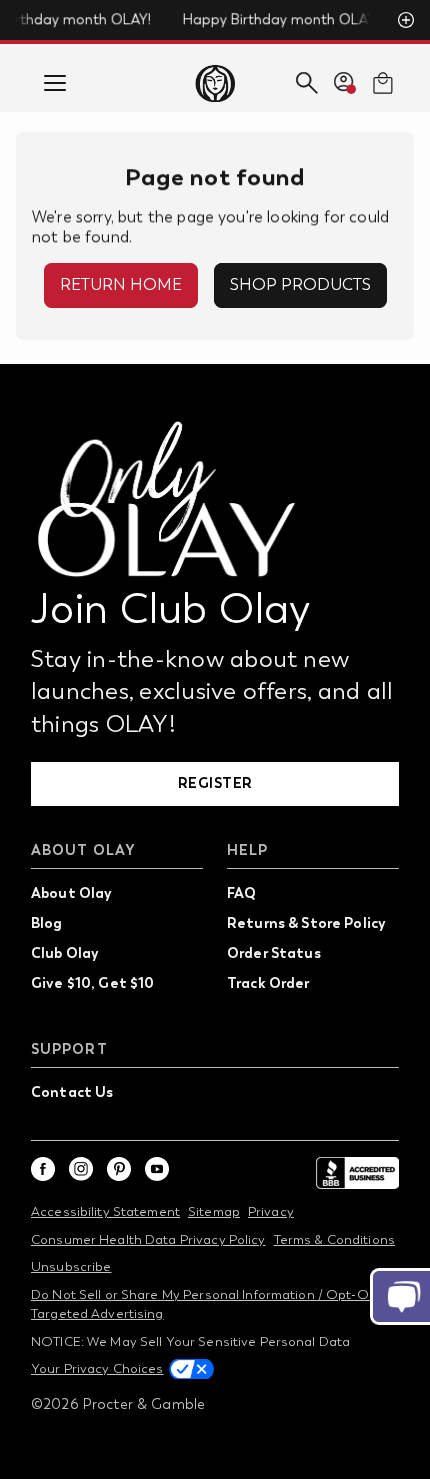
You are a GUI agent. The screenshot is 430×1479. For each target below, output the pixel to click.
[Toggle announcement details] (406, 20)
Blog (47, 923)
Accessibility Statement (105, 1211)
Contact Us (72, 1092)
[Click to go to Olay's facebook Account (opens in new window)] (43, 1169)
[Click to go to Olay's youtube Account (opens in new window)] (157, 1169)
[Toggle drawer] (55, 83)
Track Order (268, 983)
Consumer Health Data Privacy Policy (148, 1239)
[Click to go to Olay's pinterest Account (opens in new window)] (119, 1169)
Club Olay (64, 953)
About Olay (83, 850)
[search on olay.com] (307, 83)
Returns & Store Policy (306, 923)
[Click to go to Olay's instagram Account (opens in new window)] (81, 1169)
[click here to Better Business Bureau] (357, 1173)
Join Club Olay (171, 609)
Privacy (271, 1211)
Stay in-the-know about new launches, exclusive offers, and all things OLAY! (212, 690)
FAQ (241, 893)
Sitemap (214, 1211)
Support (69, 1049)
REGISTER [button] (215, 783)
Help (247, 850)
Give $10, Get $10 (92, 983)
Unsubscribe (71, 1266)
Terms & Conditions (334, 1239)
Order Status (274, 953)
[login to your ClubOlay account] (345, 83)
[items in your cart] (383, 83)
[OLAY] (214, 83)
